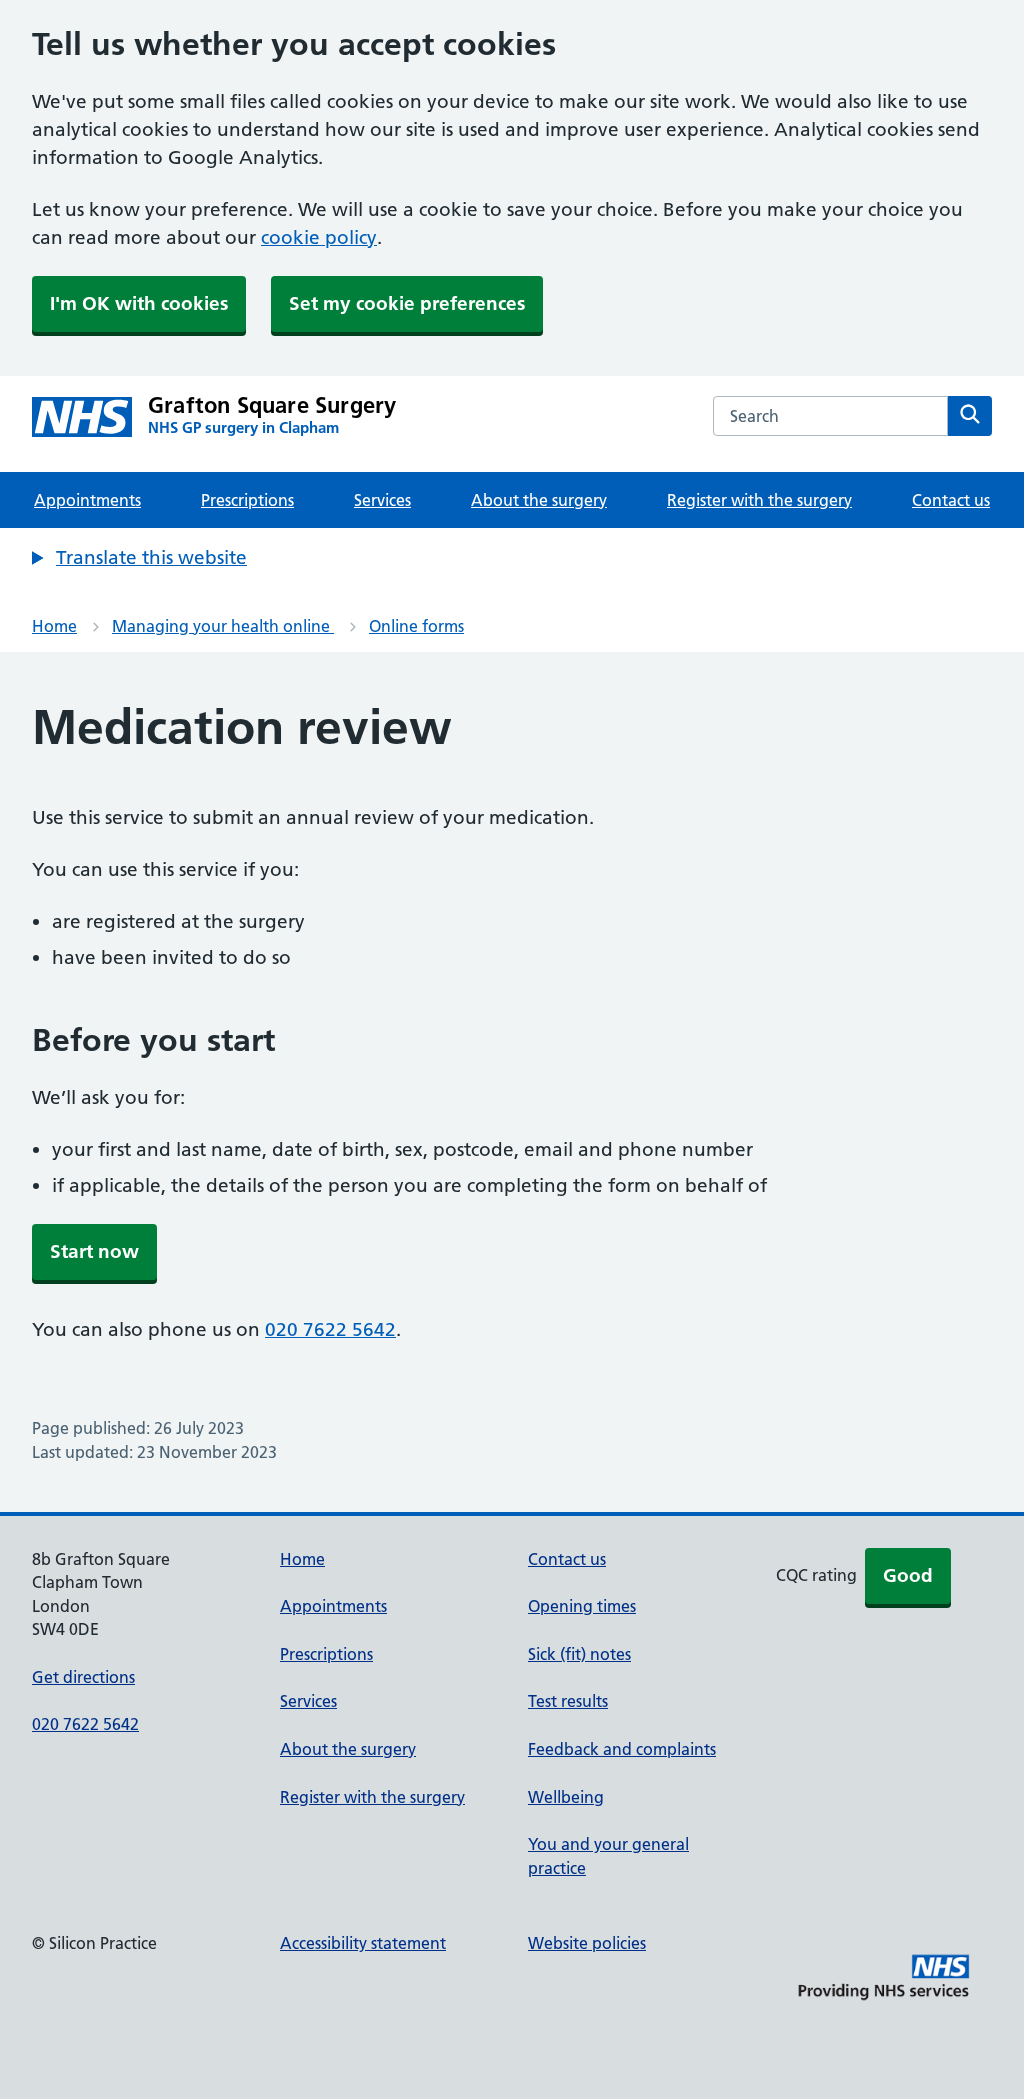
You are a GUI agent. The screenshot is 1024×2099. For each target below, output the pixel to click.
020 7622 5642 (330, 1329)
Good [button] (908, 1575)
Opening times (582, 1606)
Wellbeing (566, 1797)
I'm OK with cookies (139, 303)
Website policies (587, 1943)
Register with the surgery (759, 500)
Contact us (951, 500)
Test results (568, 1701)
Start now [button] (94, 1251)
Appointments (87, 500)
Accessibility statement (363, 1943)
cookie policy (319, 237)
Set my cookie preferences (407, 303)
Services (382, 500)
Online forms (416, 626)
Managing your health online (223, 626)
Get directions (83, 1677)
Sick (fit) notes (579, 1654)
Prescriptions (247, 500)
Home (54, 626)
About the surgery (539, 500)
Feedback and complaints (622, 1749)
